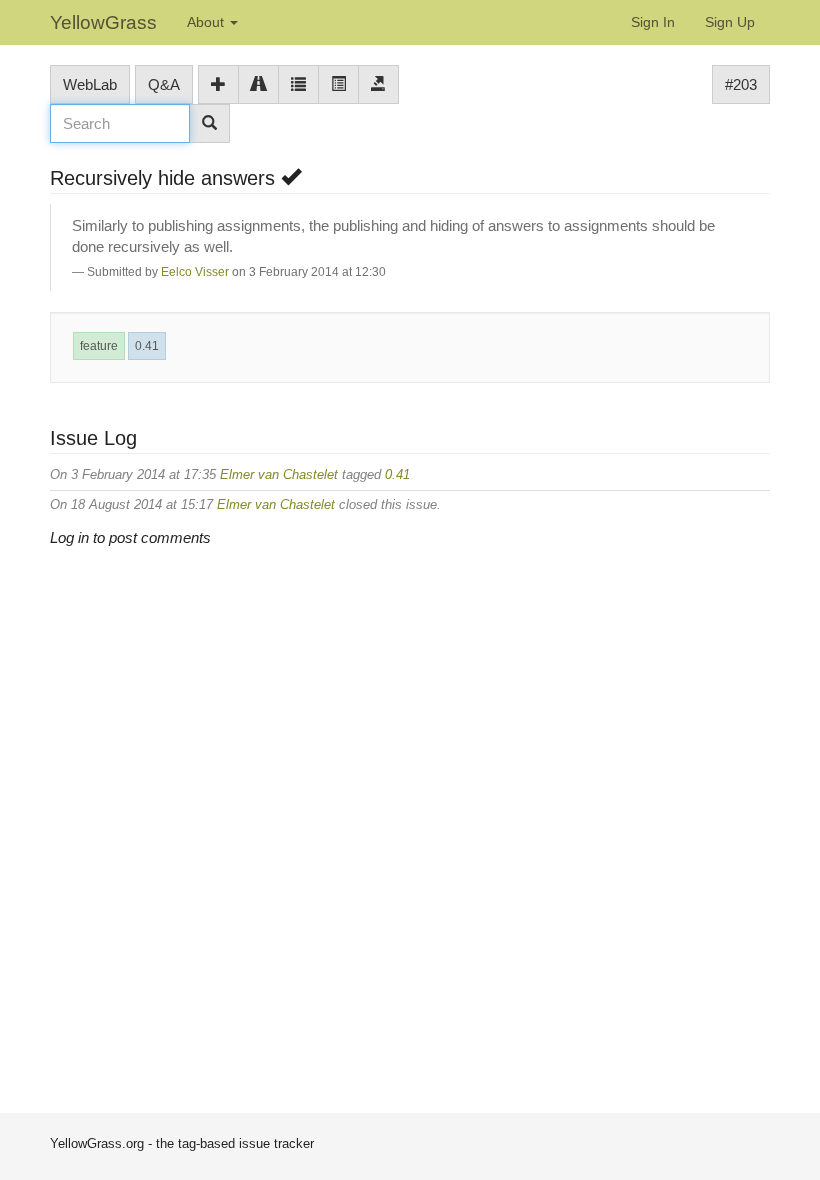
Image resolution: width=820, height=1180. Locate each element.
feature (99, 346)
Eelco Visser (195, 272)
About (207, 22)
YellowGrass (103, 22)
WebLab (90, 84)
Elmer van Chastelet (279, 474)
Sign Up (730, 22)
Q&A (164, 84)
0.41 (147, 346)
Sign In (653, 22)
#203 (741, 84)
